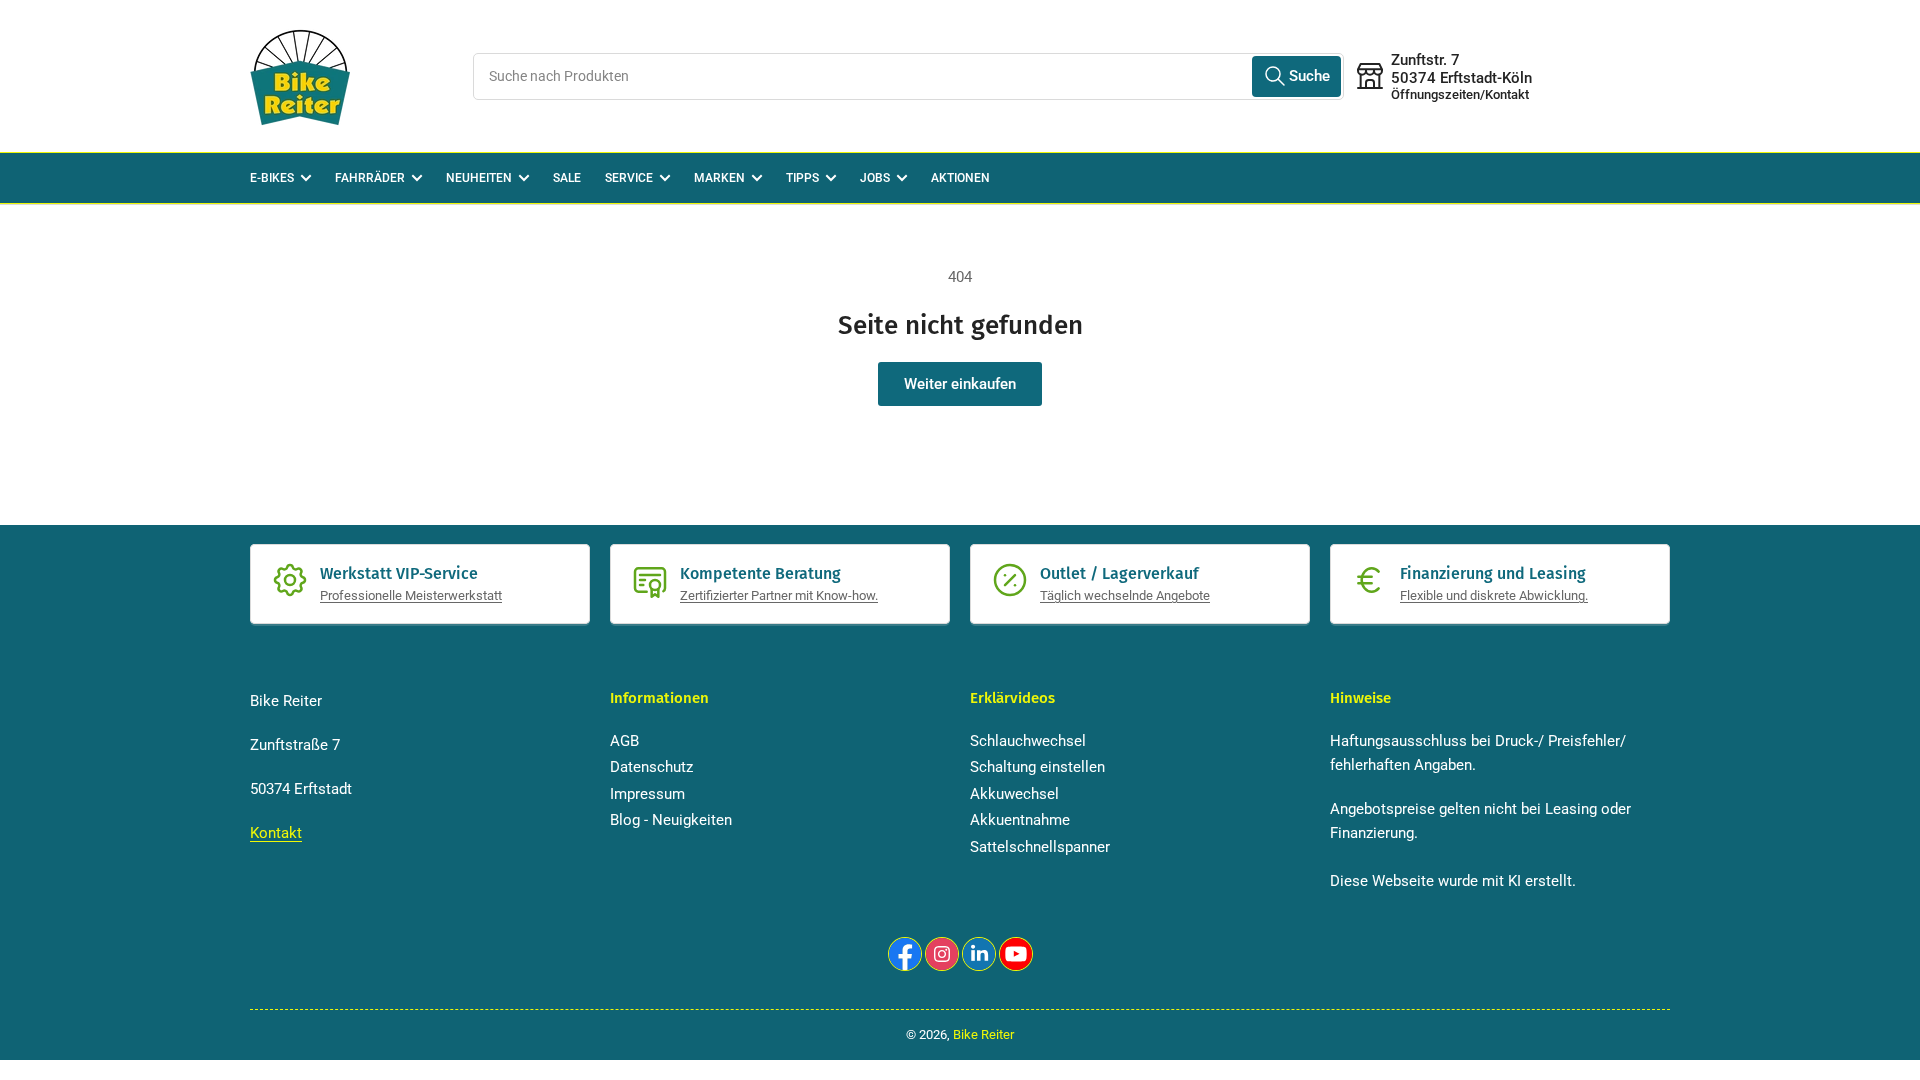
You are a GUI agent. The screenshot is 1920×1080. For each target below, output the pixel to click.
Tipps (802, 178)
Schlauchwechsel (1028, 741)
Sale (567, 178)
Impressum (647, 794)
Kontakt (276, 833)
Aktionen (960, 178)
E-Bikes (272, 178)
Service (629, 178)
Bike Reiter (983, 1034)
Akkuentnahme (1020, 820)
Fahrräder (370, 178)
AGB (624, 741)
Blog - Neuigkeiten (671, 820)
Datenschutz (651, 767)
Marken (719, 178)
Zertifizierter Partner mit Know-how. (779, 595)
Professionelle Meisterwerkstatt (411, 595)
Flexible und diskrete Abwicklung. (1494, 595)
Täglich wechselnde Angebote (1125, 595)
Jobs (875, 178)
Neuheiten (479, 178)
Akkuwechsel (1014, 794)
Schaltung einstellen (1037, 767)
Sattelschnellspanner (1040, 847)
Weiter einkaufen (960, 384)
